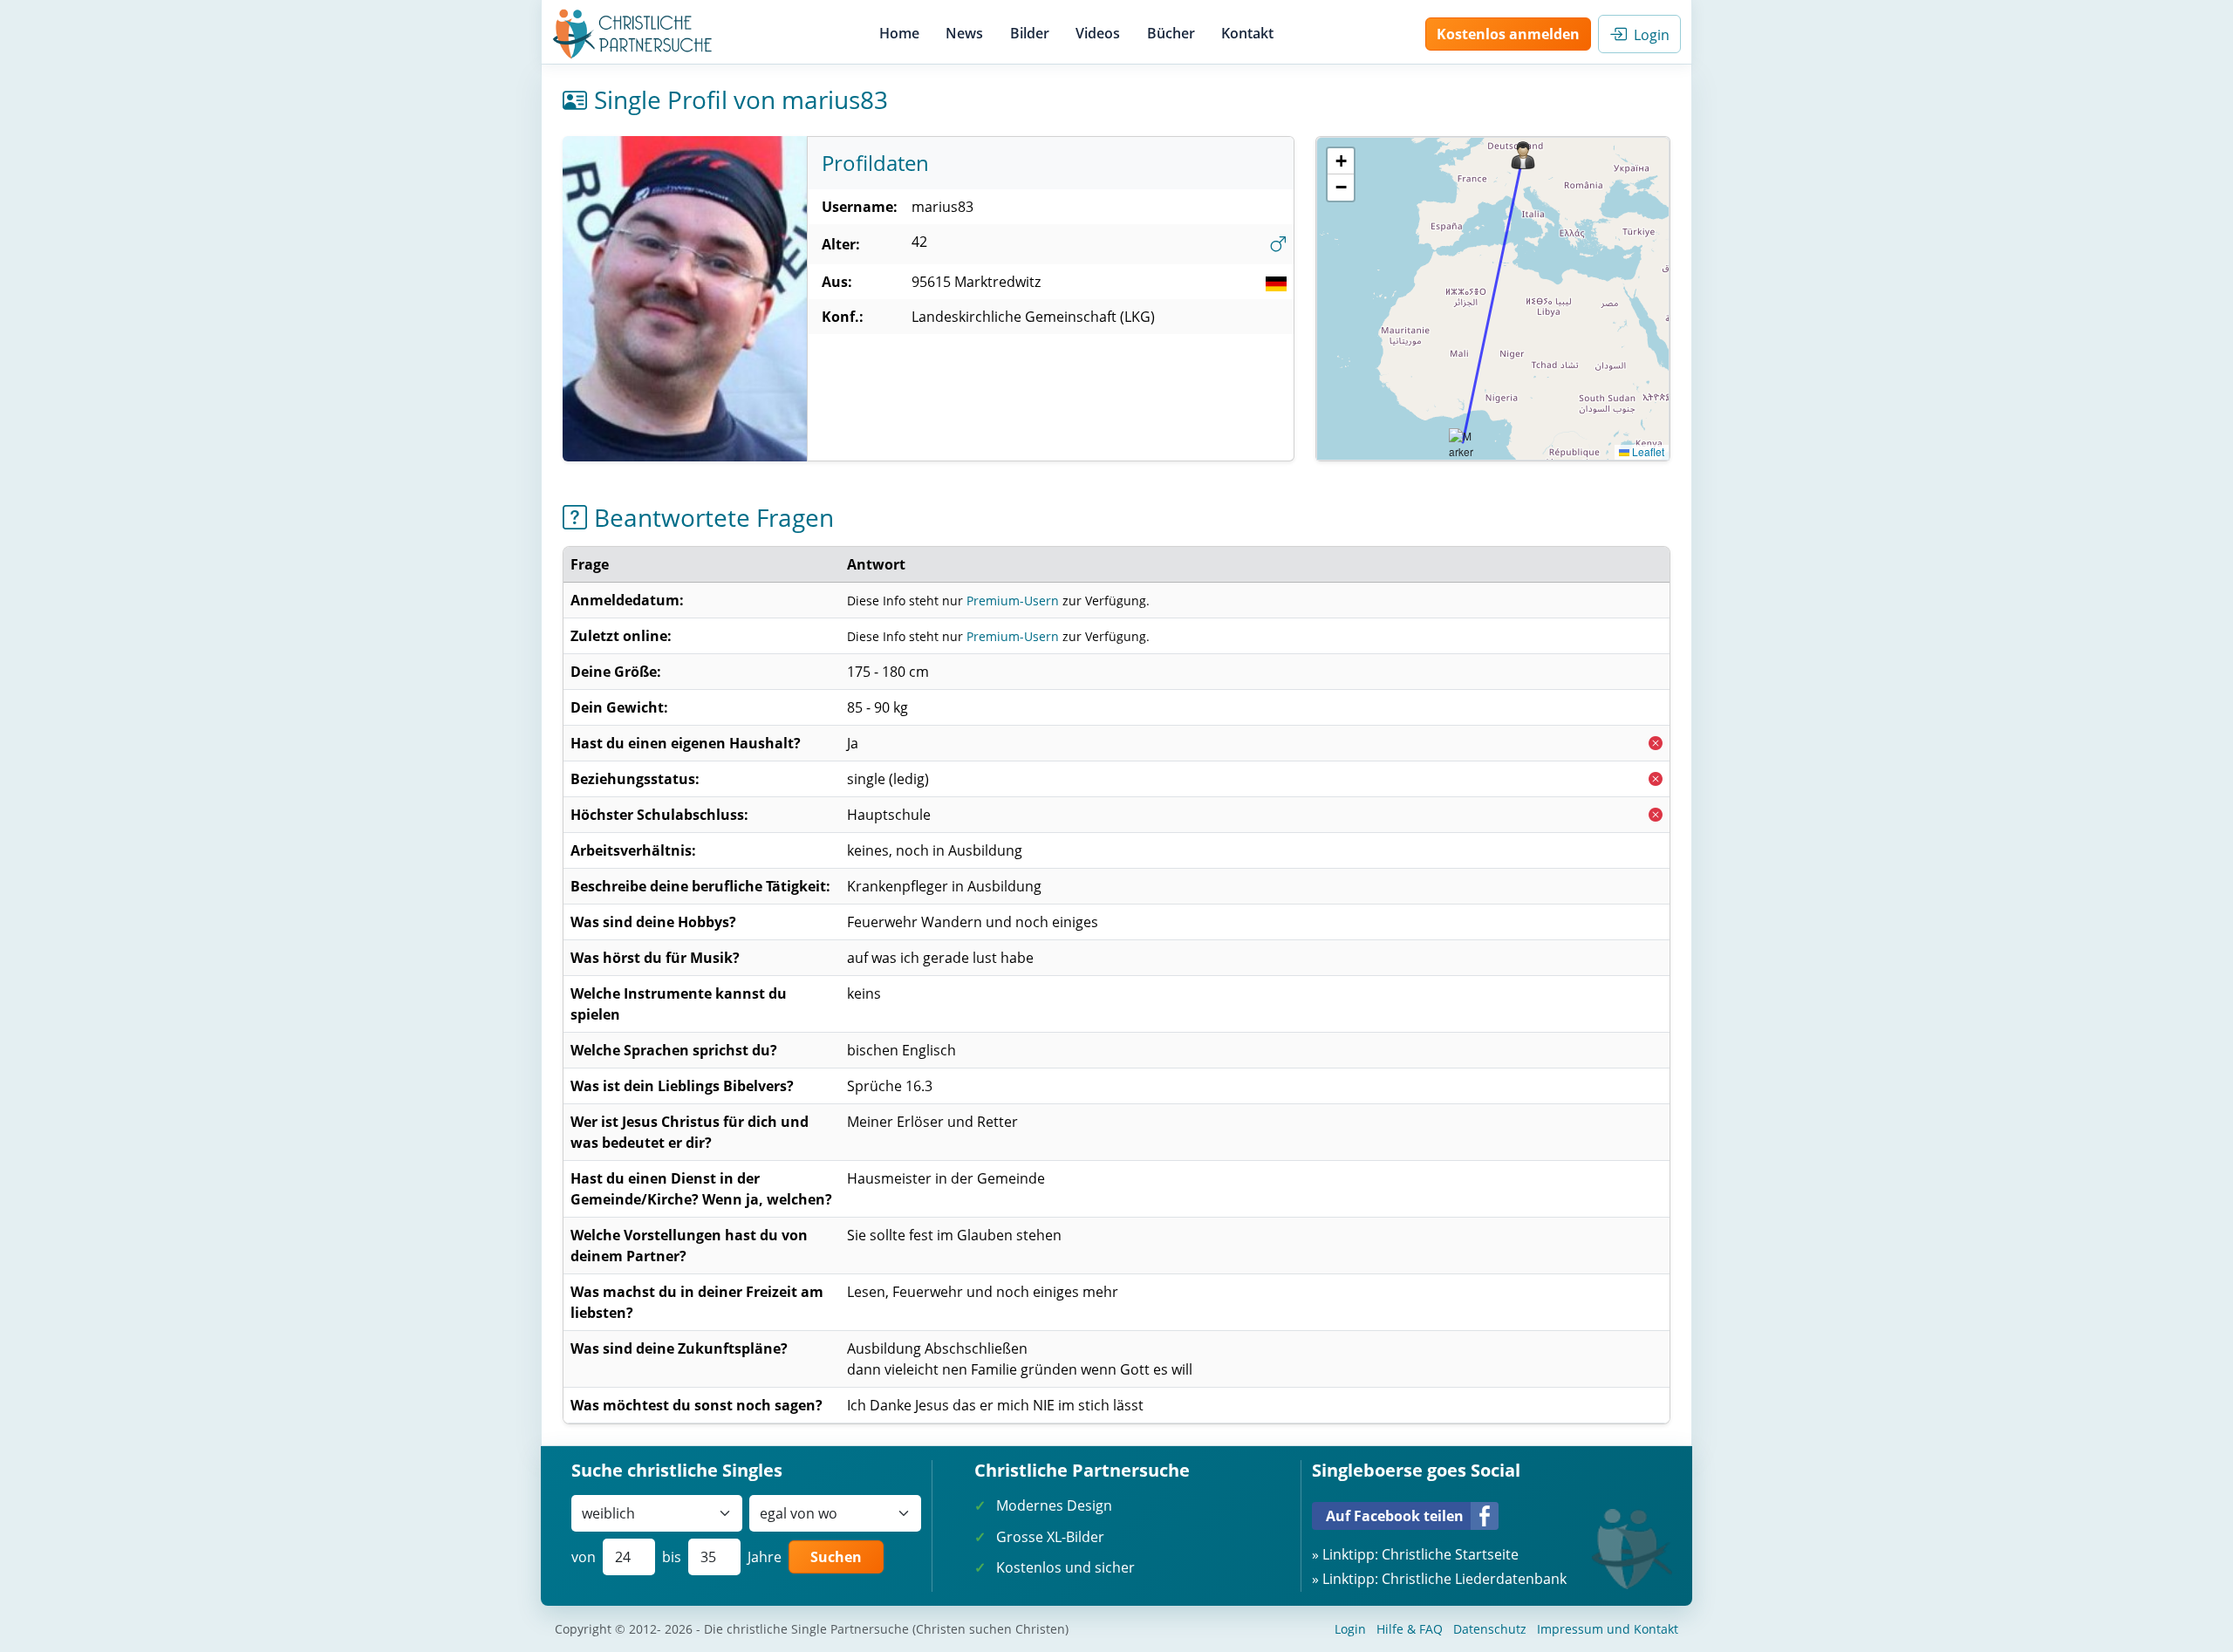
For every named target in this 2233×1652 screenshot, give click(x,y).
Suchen (836, 1557)
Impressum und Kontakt (1608, 1629)
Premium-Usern (1013, 601)
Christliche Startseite (1450, 1554)
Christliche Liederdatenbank (1474, 1579)
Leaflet (1647, 451)
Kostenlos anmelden (1508, 34)
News (964, 33)
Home (899, 33)
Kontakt (1247, 33)
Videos (1098, 33)
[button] (1523, 155)
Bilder (1030, 33)
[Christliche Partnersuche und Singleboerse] (633, 34)
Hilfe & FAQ (1410, 1629)
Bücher (1171, 33)
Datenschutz (1490, 1629)
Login (1648, 35)
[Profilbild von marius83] (685, 299)
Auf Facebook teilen (1395, 1516)
